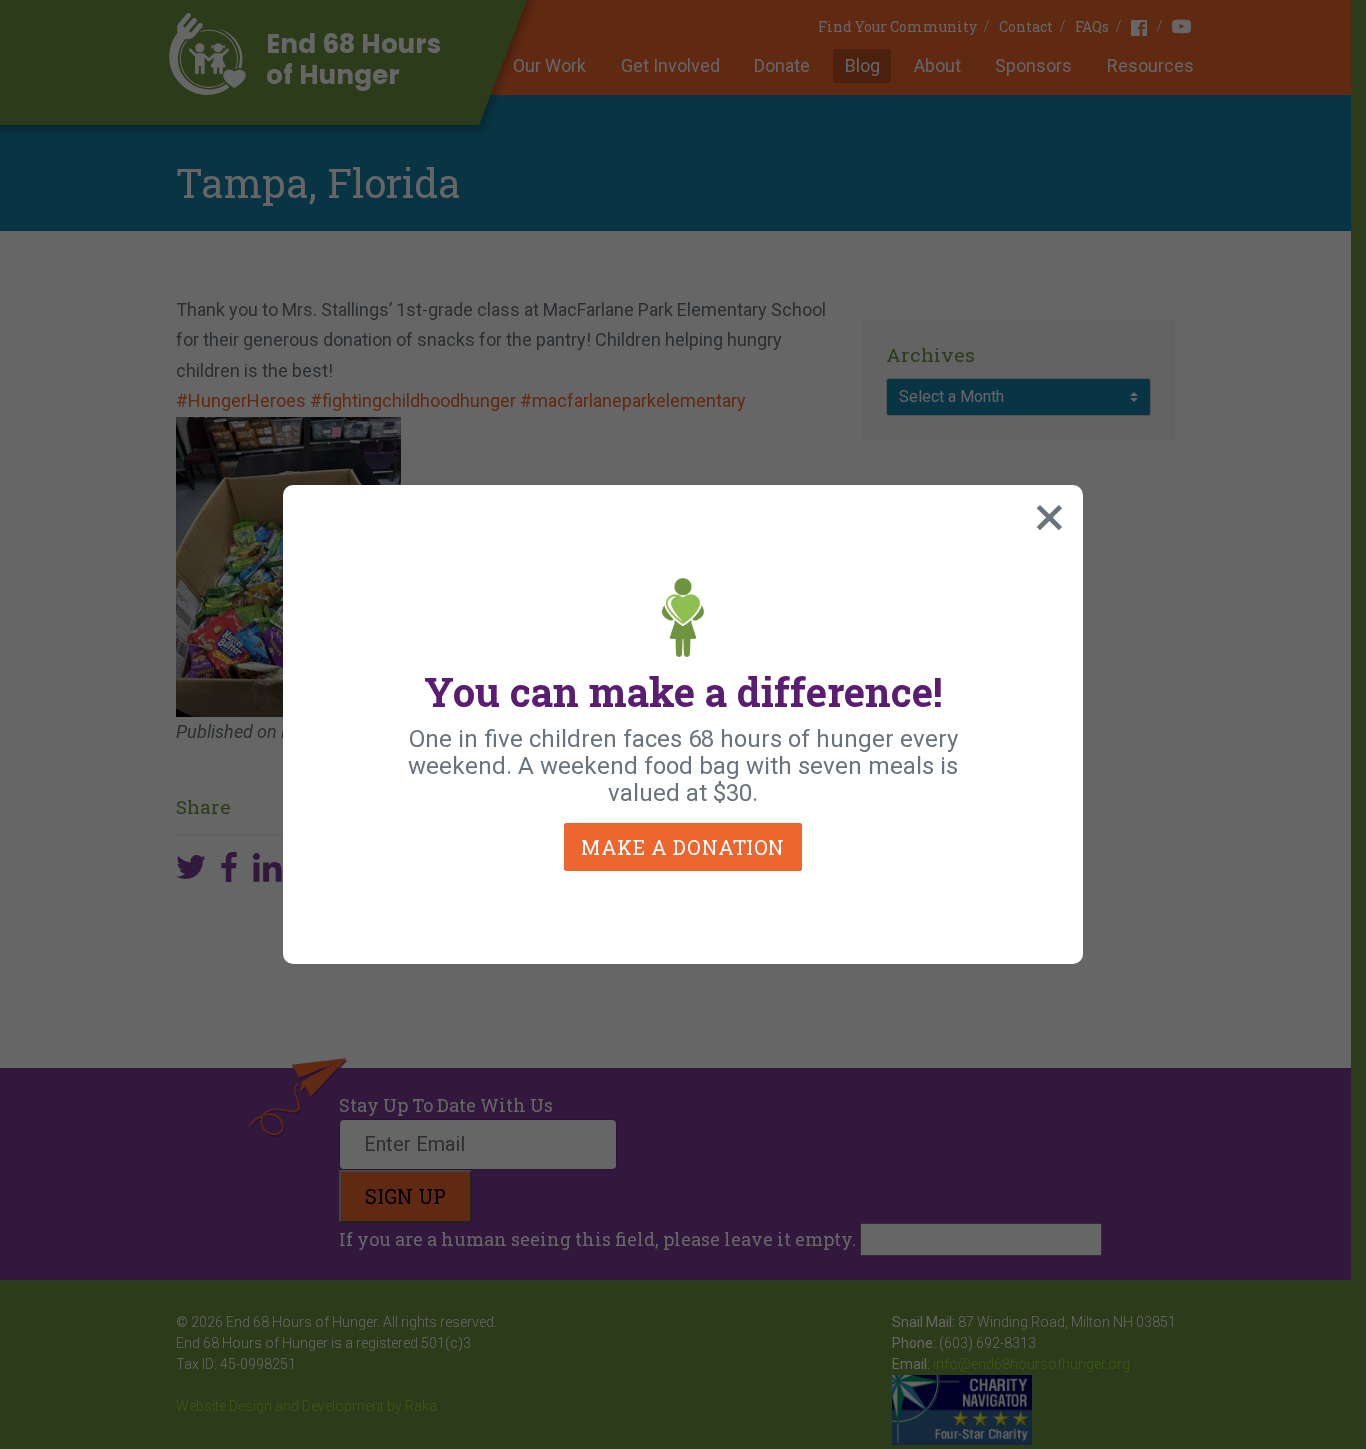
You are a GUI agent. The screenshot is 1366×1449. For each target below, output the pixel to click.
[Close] (1045, 513)
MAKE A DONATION (683, 847)
